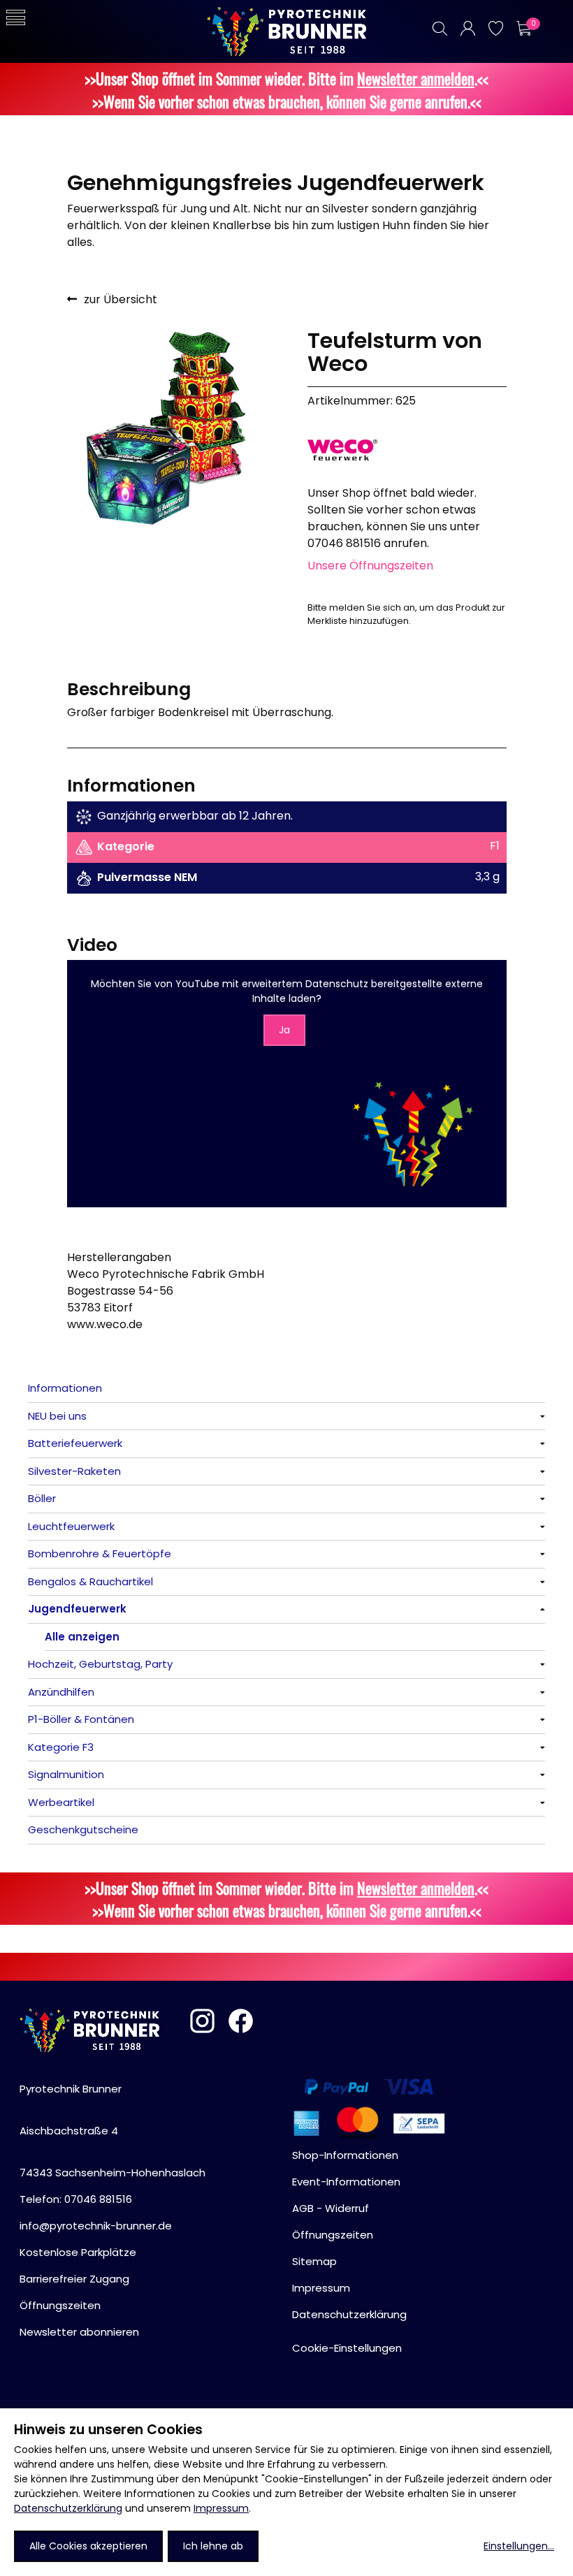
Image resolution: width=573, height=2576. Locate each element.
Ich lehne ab (213, 2546)
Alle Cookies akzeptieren (88, 2546)
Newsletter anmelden (416, 78)
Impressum (221, 2508)
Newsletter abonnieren (79, 2332)
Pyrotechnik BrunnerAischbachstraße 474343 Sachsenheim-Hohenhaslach (113, 2131)
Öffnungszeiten (60, 2305)
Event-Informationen (346, 2182)
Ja (284, 1030)
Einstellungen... (519, 2546)
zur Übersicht (121, 299)
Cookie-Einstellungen (347, 2348)
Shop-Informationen (345, 2155)
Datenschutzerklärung (68, 2508)
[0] (523, 28)
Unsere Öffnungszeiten (370, 566)
